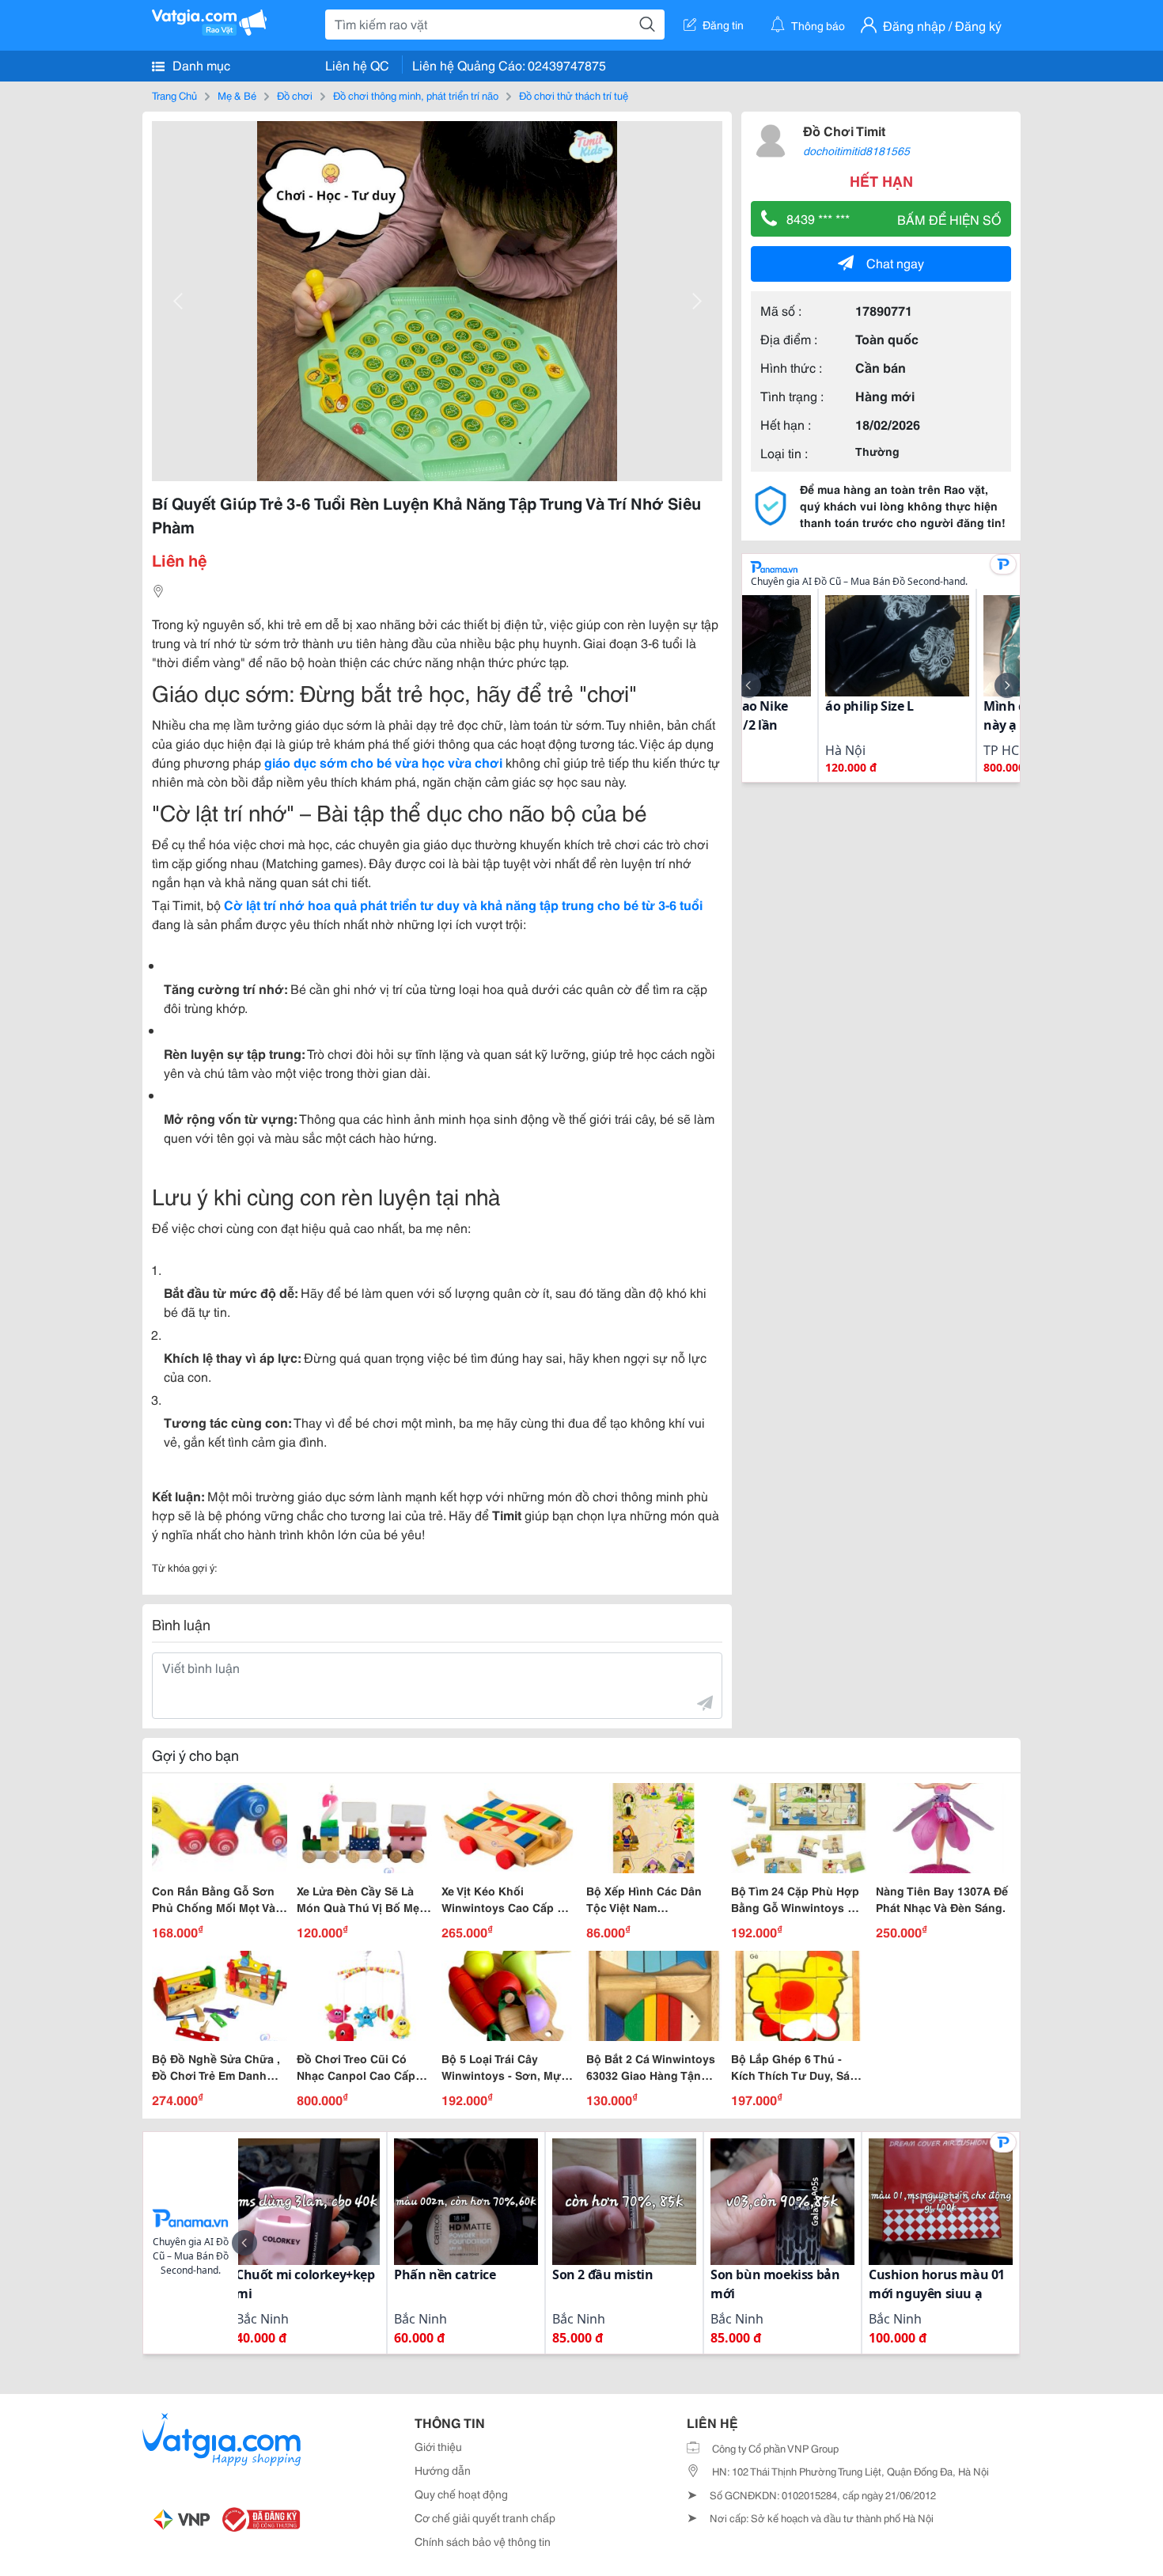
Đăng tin (723, 25)
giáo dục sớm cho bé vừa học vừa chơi (383, 762)
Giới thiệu (438, 2446)
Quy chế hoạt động (461, 2494)
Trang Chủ (174, 95)
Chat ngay (895, 262)
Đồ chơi (295, 95)
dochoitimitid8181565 (856, 150)
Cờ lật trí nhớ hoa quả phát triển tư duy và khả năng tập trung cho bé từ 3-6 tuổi (463, 904)
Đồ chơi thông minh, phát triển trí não (416, 95)
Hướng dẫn (443, 2470)
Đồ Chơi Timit (844, 130)
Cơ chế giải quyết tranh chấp (485, 2517)
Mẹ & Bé (237, 95)
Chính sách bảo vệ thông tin (483, 2541)
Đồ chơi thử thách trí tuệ (574, 95)
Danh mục (200, 64)
